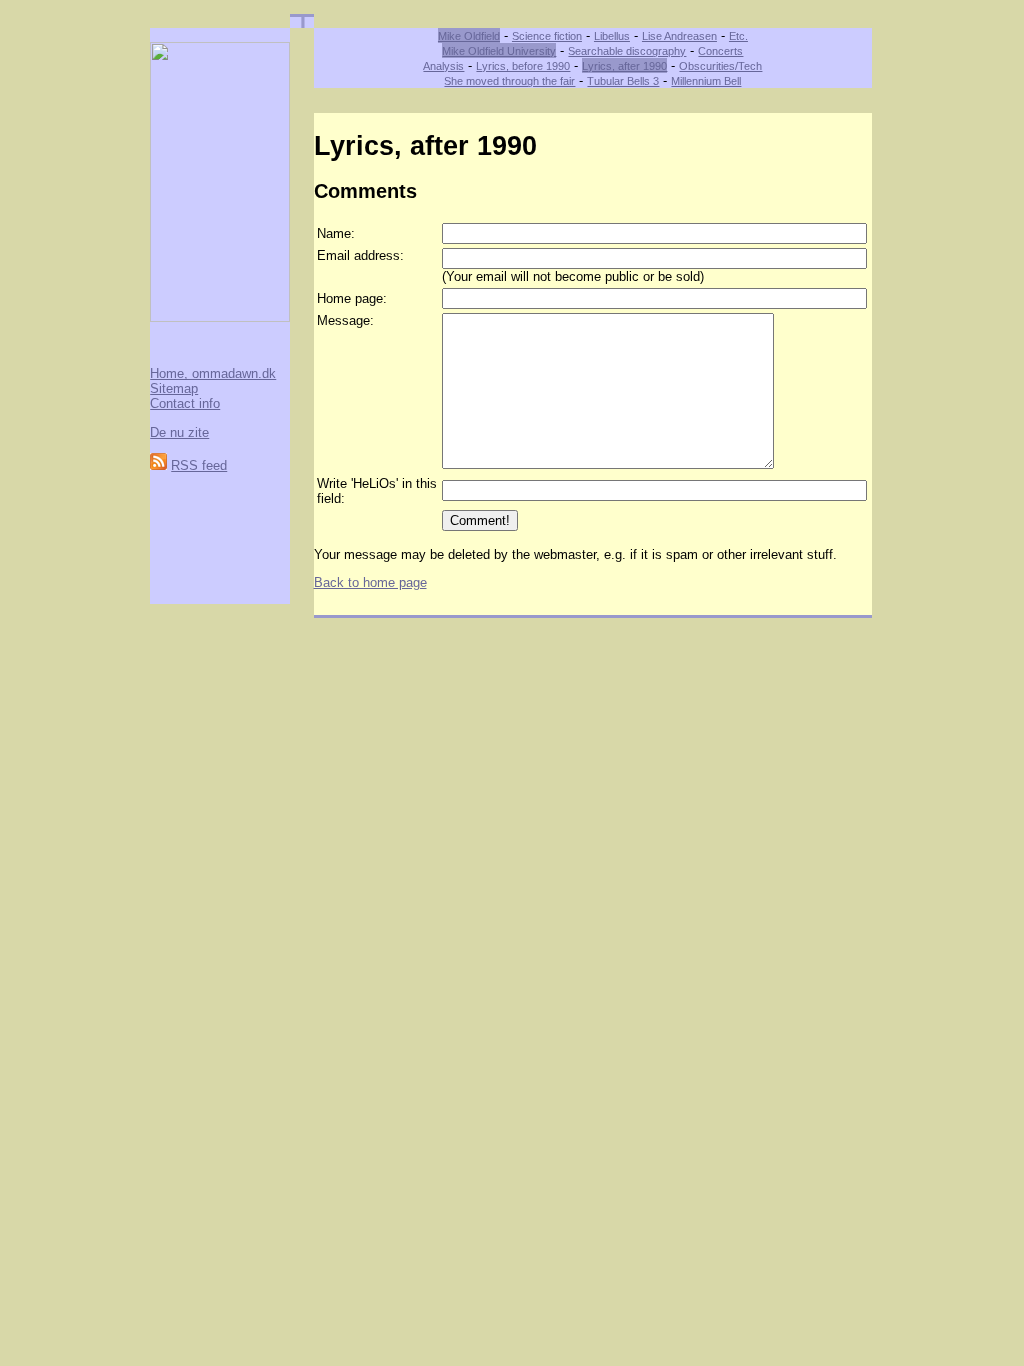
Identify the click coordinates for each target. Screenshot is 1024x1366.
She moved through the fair (509, 81)
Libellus (612, 36)
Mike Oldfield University (499, 51)
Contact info (185, 403)
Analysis (443, 66)
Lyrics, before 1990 (523, 66)
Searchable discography (627, 51)
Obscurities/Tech (720, 66)
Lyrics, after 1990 (624, 66)
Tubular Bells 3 (623, 81)
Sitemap (174, 388)
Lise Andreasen (679, 36)
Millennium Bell (706, 81)
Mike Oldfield (469, 36)
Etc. (738, 36)
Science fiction (547, 36)
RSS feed (199, 465)
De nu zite (179, 432)
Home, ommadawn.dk (213, 373)
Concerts (720, 51)
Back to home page (370, 582)
